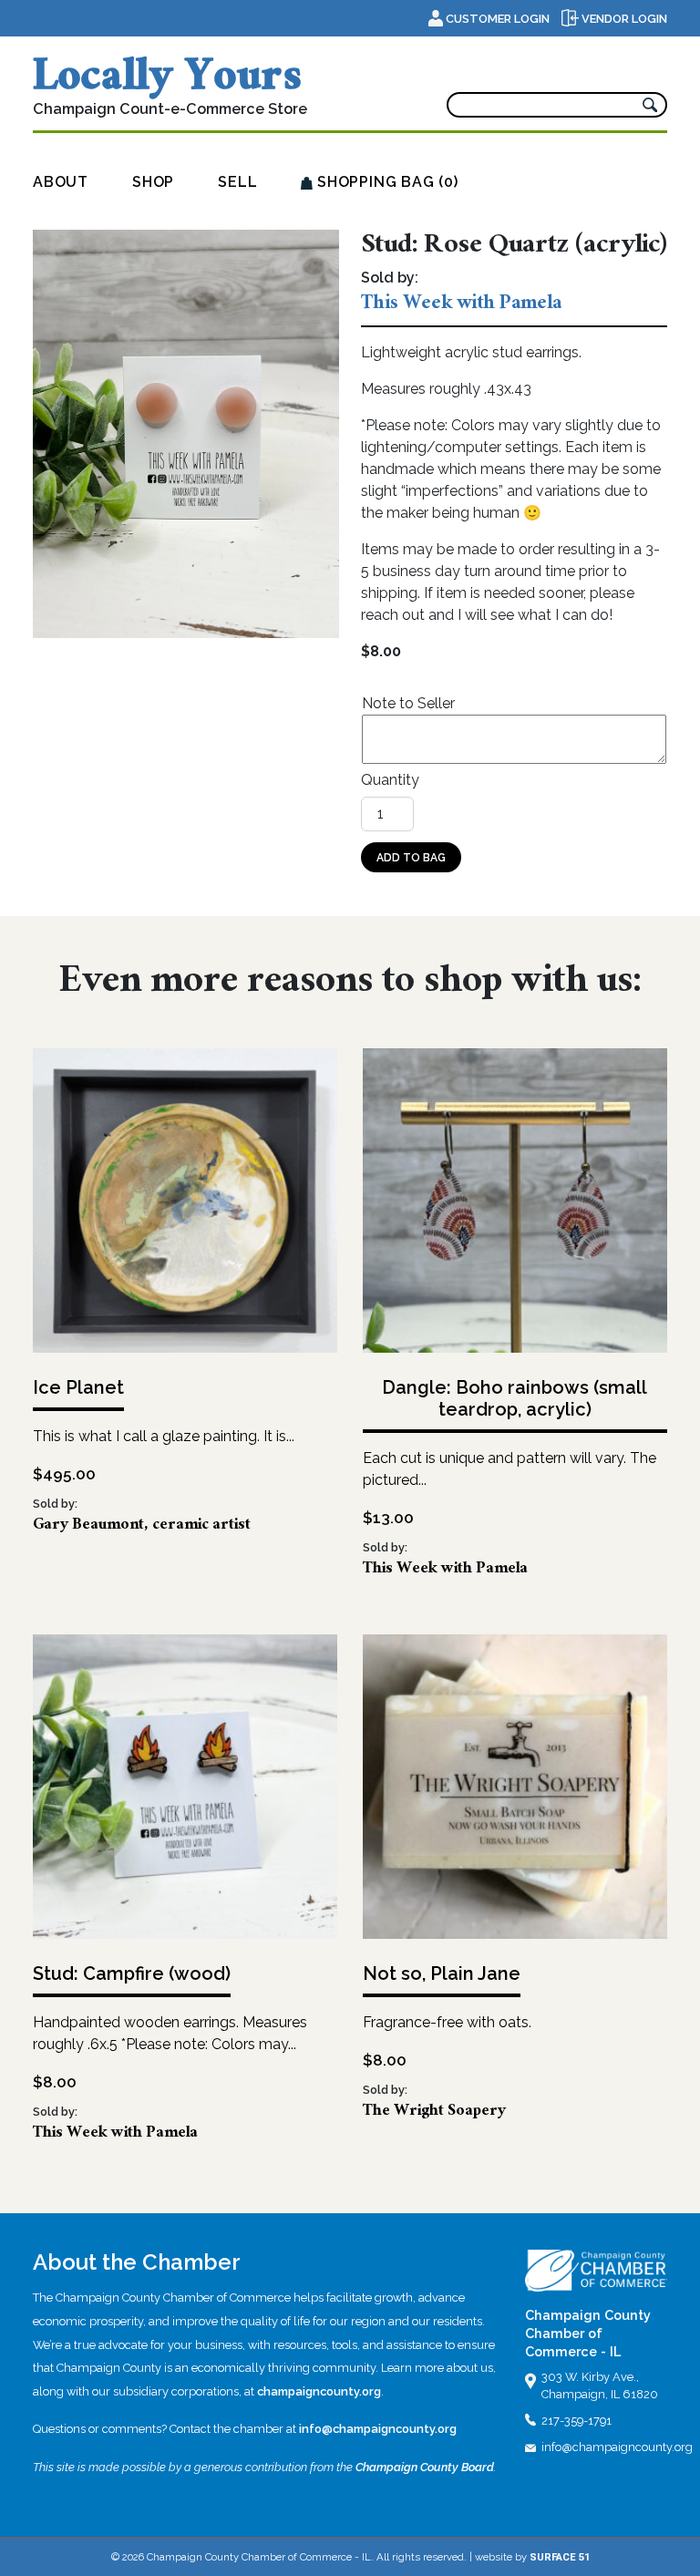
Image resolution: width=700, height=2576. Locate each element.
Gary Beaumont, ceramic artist (142, 1526)
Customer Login (498, 19)
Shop (153, 182)
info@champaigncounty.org (378, 2429)
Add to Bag (411, 858)
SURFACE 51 (560, 2557)
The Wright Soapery (434, 2112)
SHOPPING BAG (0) (386, 182)
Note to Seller (408, 703)
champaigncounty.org (319, 2391)
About (61, 182)
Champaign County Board (425, 2467)
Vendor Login (623, 19)
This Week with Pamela (461, 305)
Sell (237, 182)
